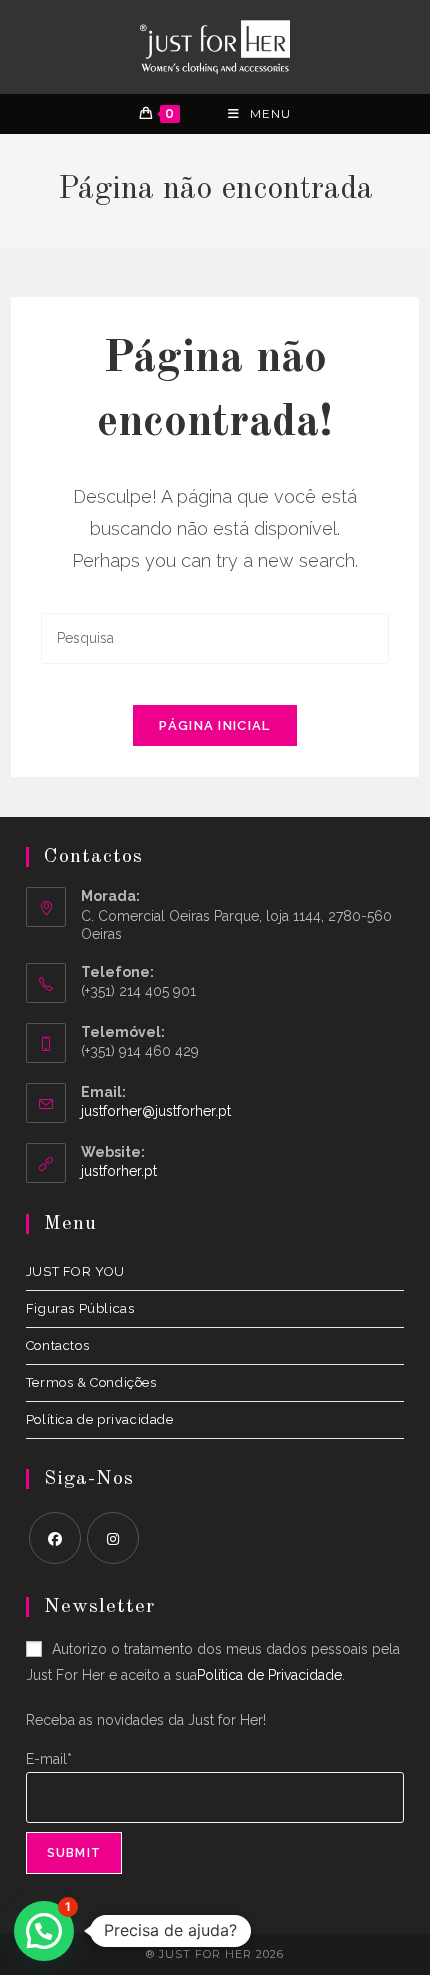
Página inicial (214, 725)
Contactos (57, 1345)
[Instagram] (113, 1538)
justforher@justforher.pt (156, 1111)
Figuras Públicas (80, 1308)
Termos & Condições (91, 1382)
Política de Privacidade (269, 1675)
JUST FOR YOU (75, 1271)
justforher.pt (119, 1171)
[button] (44, 1931)
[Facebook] (55, 1538)
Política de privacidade (100, 1419)
